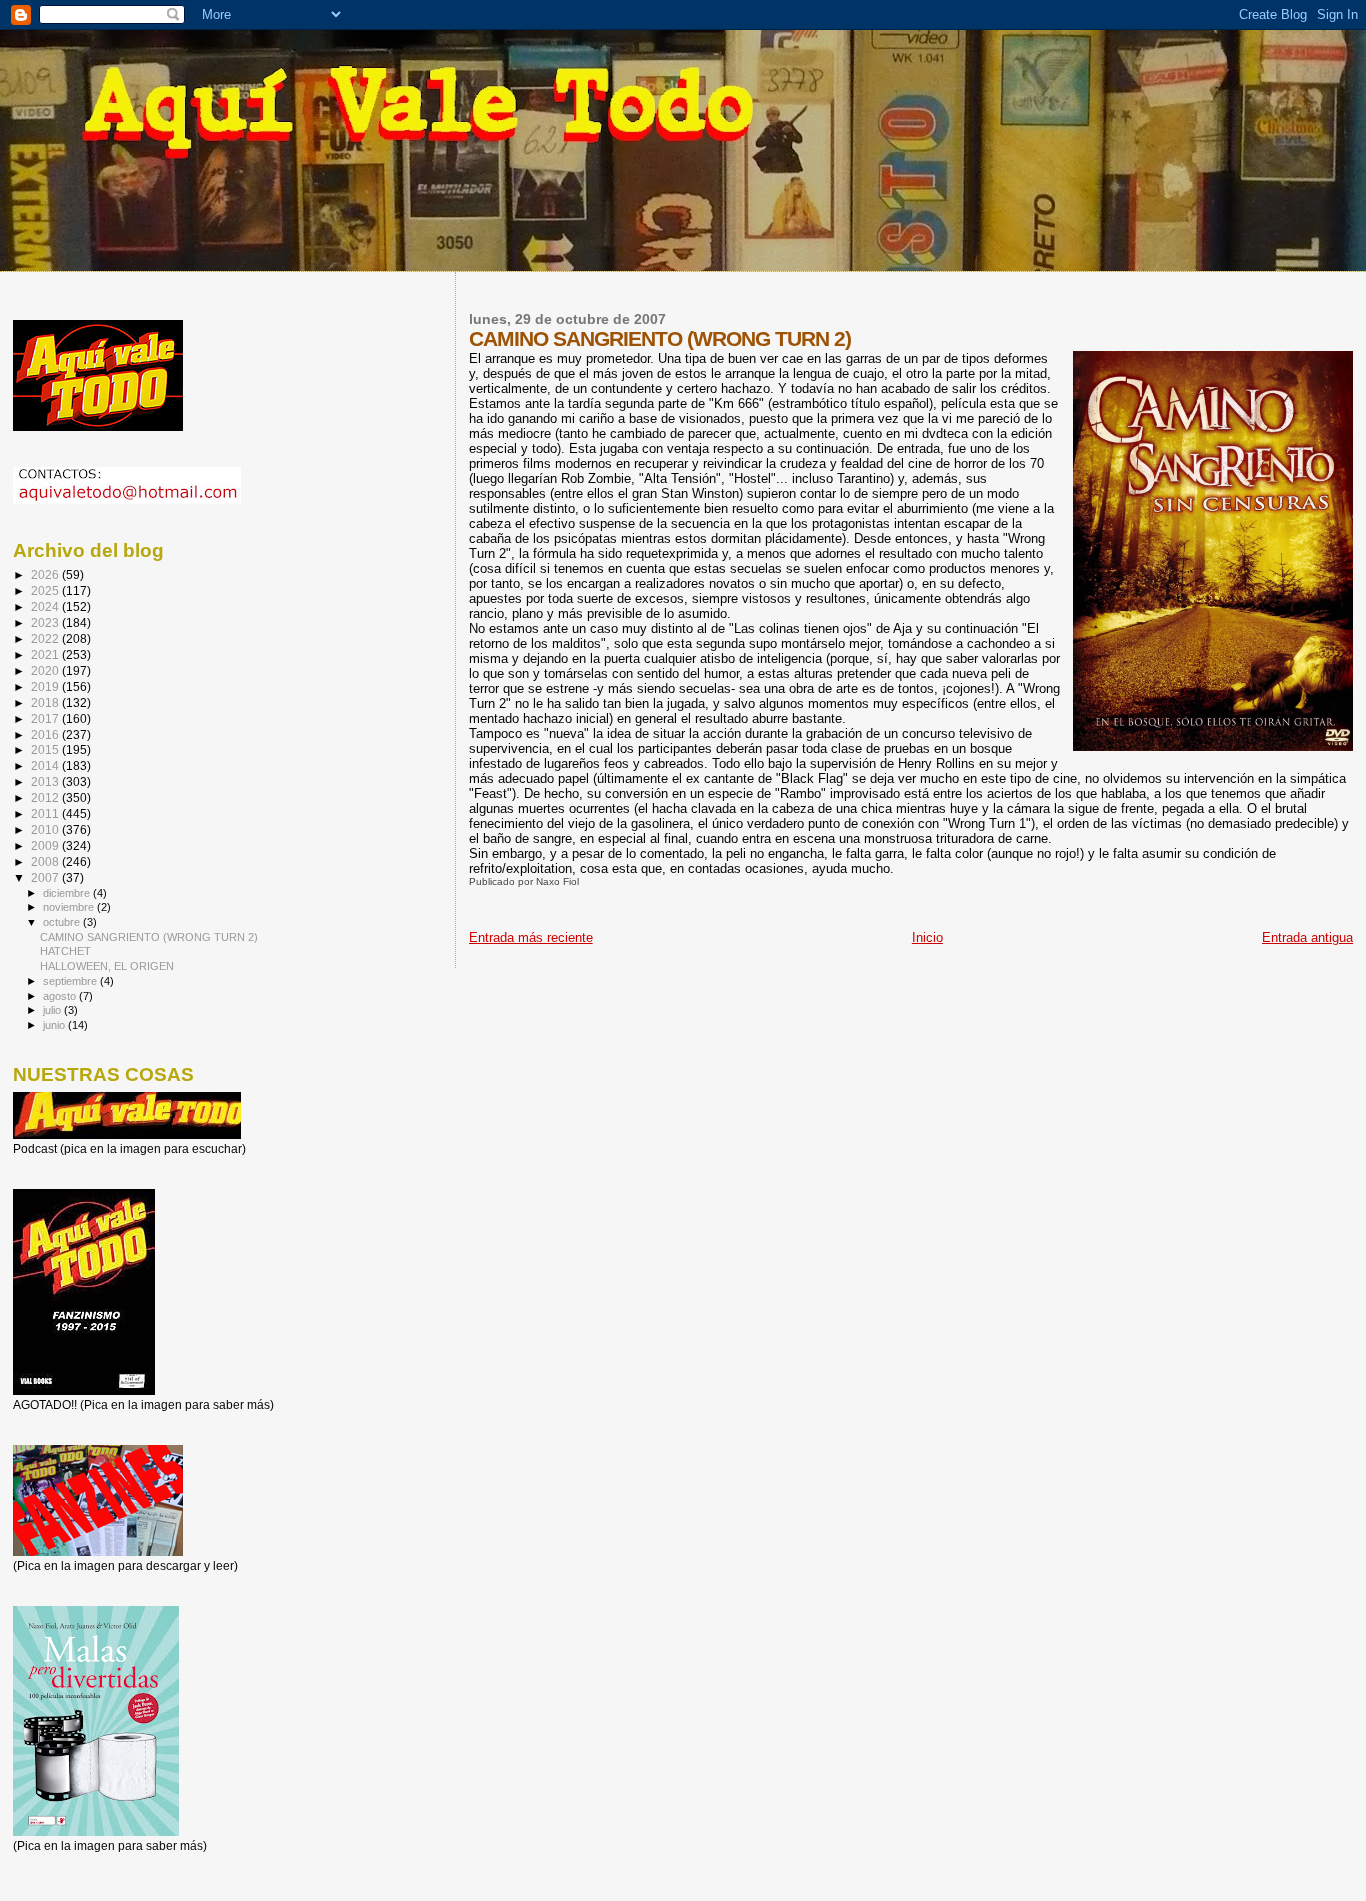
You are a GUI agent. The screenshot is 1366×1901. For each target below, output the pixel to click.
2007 (46, 877)
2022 (46, 638)
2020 (46, 670)
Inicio (927, 937)
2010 (46, 829)
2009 (46, 845)
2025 (46, 590)
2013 (46, 781)
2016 (46, 734)
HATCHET (65, 951)
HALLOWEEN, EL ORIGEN (107, 966)
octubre (63, 922)
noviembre (70, 907)
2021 (46, 654)
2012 (46, 797)
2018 (46, 702)
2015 (46, 749)
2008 (46, 861)
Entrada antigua (1307, 937)
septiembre (71, 981)
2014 (46, 765)
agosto (61, 996)
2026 (46, 574)
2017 (46, 718)
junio (55, 1025)
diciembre (68, 893)
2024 (46, 606)
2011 (46, 813)
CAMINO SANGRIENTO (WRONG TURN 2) (149, 937)
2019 (46, 686)
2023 (46, 622)
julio (53, 1010)
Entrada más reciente (531, 937)
